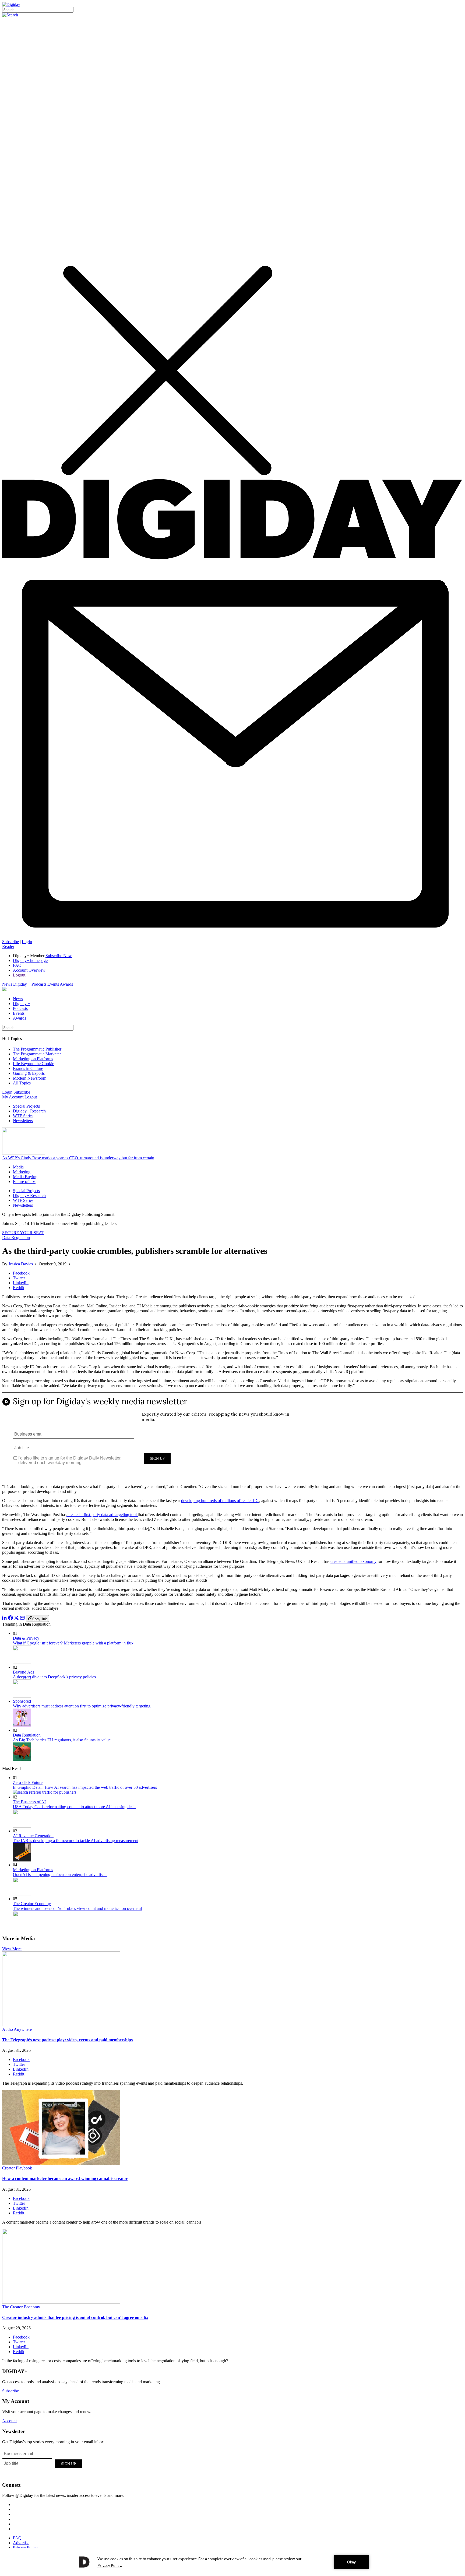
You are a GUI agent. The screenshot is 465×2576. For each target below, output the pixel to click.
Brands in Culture (28, 1068)
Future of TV (24, 1182)
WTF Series (23, 1116)
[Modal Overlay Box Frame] (232, 1436)
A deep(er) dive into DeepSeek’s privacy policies (55, 1677)
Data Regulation (16, 1238)
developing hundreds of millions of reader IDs (220, 1501)
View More (12, 1949)
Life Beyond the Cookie (34, 1064)
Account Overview (29, 970)
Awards (66, 984)
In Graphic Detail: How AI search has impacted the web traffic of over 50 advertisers (85, 1787)
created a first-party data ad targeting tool (102, 1515)
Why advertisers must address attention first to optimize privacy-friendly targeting (82, 1706)
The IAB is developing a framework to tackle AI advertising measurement (76, 1841)
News (7, 984)
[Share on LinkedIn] (5, 1619)
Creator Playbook (17, 2168)
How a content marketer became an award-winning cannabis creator (65, 2178)
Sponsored (22, 1701)
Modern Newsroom (30, 1078)
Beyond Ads (24, 1672)
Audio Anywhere (17, 2029)
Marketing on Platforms (33, 1059)
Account (9, 2421)
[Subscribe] (232, 937)
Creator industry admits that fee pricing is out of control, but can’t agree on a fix (75, 2317)
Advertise (21, 2543)
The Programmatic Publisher (37, 1049)
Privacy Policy (25, 2548)
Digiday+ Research (29, 1111)
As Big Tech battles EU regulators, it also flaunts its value (62, 1740)
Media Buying (25, 1177)
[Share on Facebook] (10, 1619)
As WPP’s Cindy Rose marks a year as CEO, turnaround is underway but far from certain (78, 1158)
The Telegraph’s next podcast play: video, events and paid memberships (67, 2040)
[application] (232, 2562)
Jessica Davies (21, 1264)
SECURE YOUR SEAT (23, 1233)
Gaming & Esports (29, 1073)
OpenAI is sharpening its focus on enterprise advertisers (60, 1875)
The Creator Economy (32, 1904)
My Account (13, 1097)
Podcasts (39, 984)
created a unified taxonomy (353, 1561)
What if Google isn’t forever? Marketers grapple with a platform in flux (73, 1643)
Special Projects (26, 1106)
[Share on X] (16, 1619)
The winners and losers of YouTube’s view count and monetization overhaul (77, 1908)
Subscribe (10, 942)
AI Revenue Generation (33, 1836)
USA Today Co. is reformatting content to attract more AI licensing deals (75, 1807)
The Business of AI (29, 1802)
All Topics (22, 1083)
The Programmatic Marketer (37, 1054)
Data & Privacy (26, 1638)
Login (27, 942)
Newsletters (23, 1121)
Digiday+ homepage (30, 960)
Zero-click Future (28, 1782)
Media (18, 1167)
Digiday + (22, 984)
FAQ (17, 965)
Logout (19, 975)
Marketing (22, 1172)
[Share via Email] (22, 1619)
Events (53, 984)
